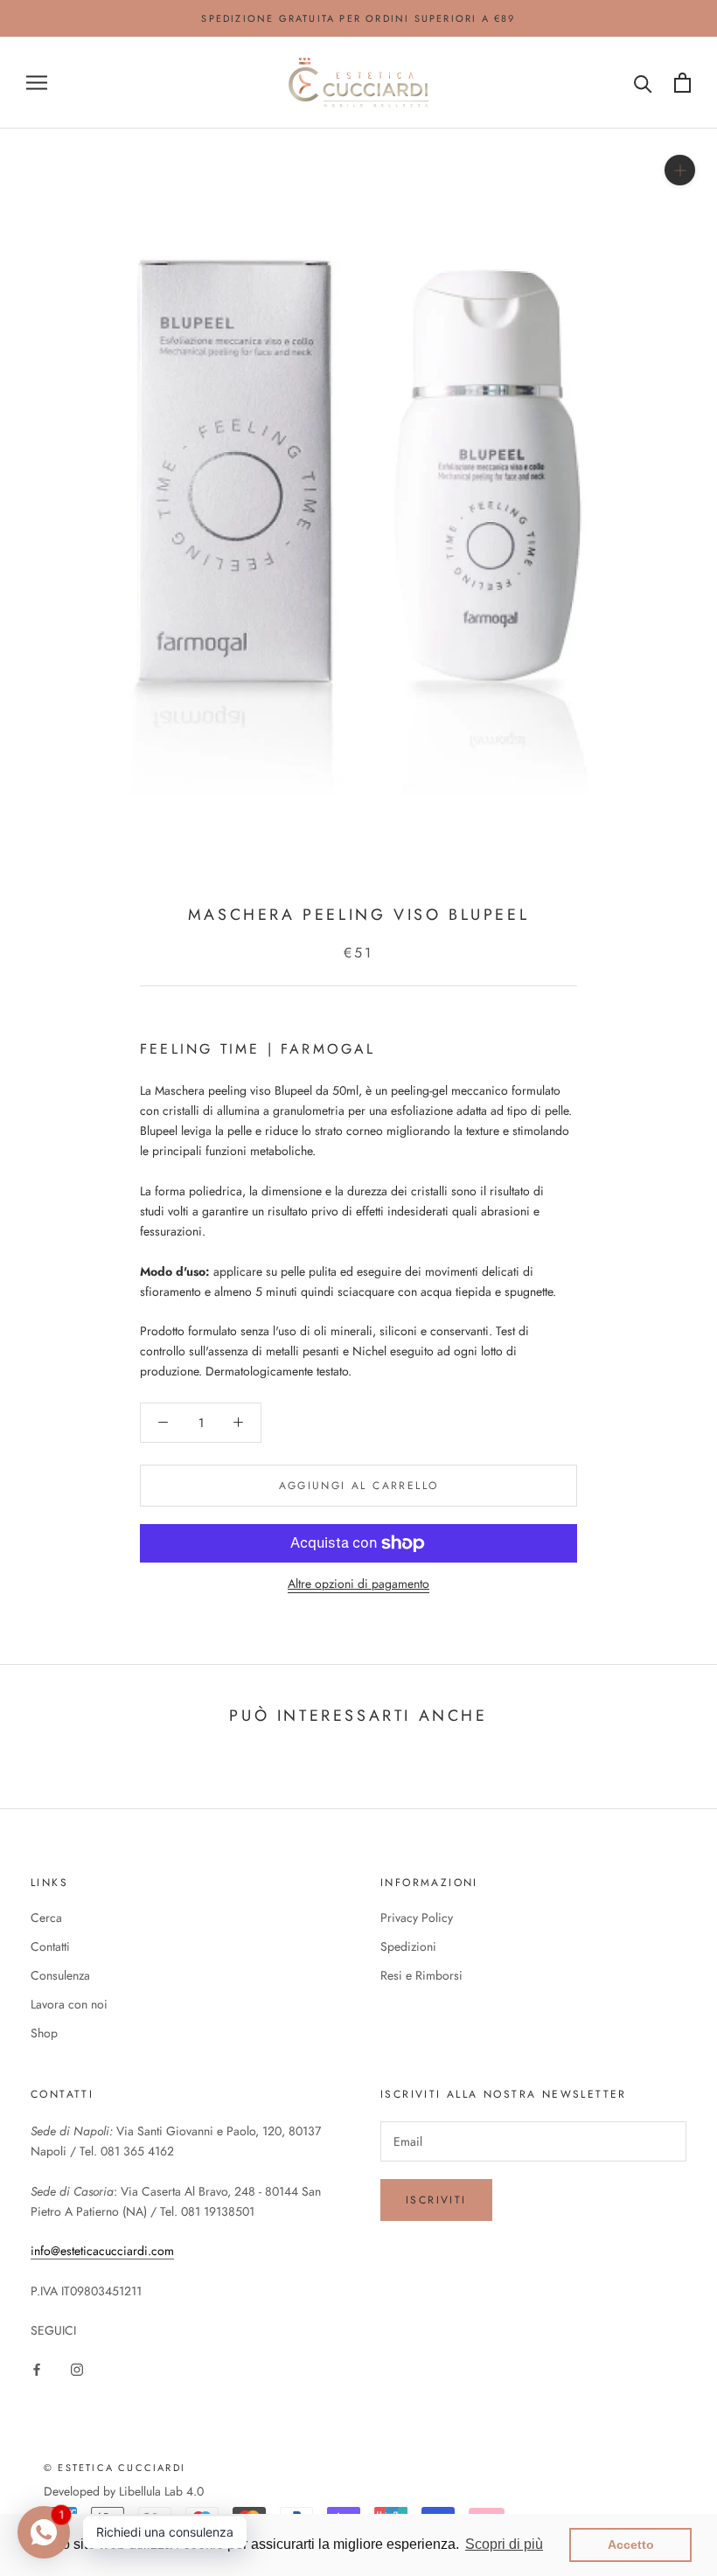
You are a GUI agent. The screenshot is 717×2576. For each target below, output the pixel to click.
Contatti (50, 1946)
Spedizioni (408, 1946)
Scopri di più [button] (504, 2544)
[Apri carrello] (682, 83)
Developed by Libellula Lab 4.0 (124, 2491)
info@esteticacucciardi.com (102, 2251)
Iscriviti (436, 2200)
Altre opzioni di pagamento (358, 1584)
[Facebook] (37, 2368)
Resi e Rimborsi (421, 1975)
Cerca (46, 1918)
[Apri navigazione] (37, 83)
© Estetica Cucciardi (115, 2468)
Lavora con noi (69, 2004)
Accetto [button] (631, 2545)
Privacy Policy (417, 1918)
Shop (44, 2033)
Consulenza (60, 1975)
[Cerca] (643, 83)
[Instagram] (77, 2368)
